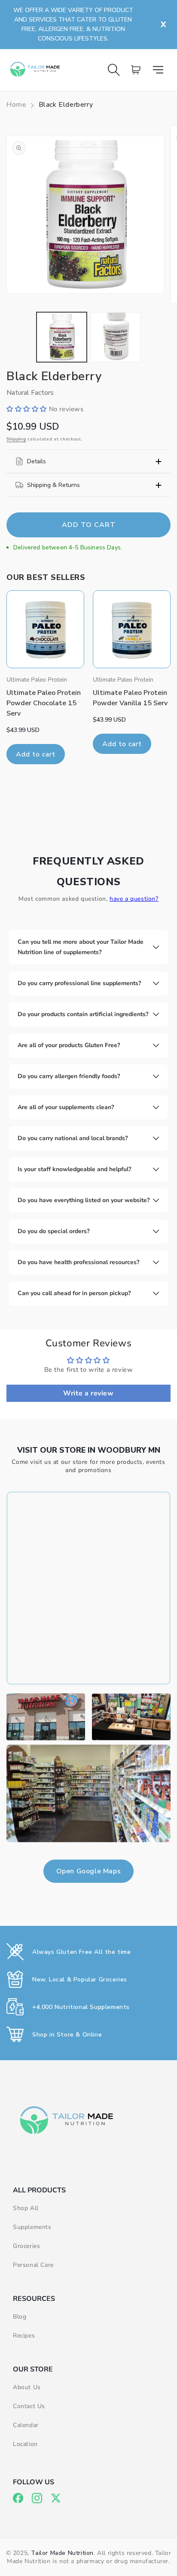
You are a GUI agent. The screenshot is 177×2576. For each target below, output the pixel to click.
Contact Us (29, 2406)
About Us (27, 2387)
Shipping (16, 439)
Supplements (32, 2227)
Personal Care (33, 2265)
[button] (161, 70)
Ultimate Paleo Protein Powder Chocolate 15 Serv (44, 703)
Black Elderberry (66, 105)
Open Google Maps (89, 1871)
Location (25, 2444)
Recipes (24, 2336)
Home (16, 105)
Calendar (26, 2425)
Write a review (88, 1393)
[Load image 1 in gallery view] (62, 337)
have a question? (134, 899)
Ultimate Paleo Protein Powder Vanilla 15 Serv (130, 698)
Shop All (26, 2208)
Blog (20, 2317)
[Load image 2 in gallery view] (116, 337)
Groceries (26, 2246)
